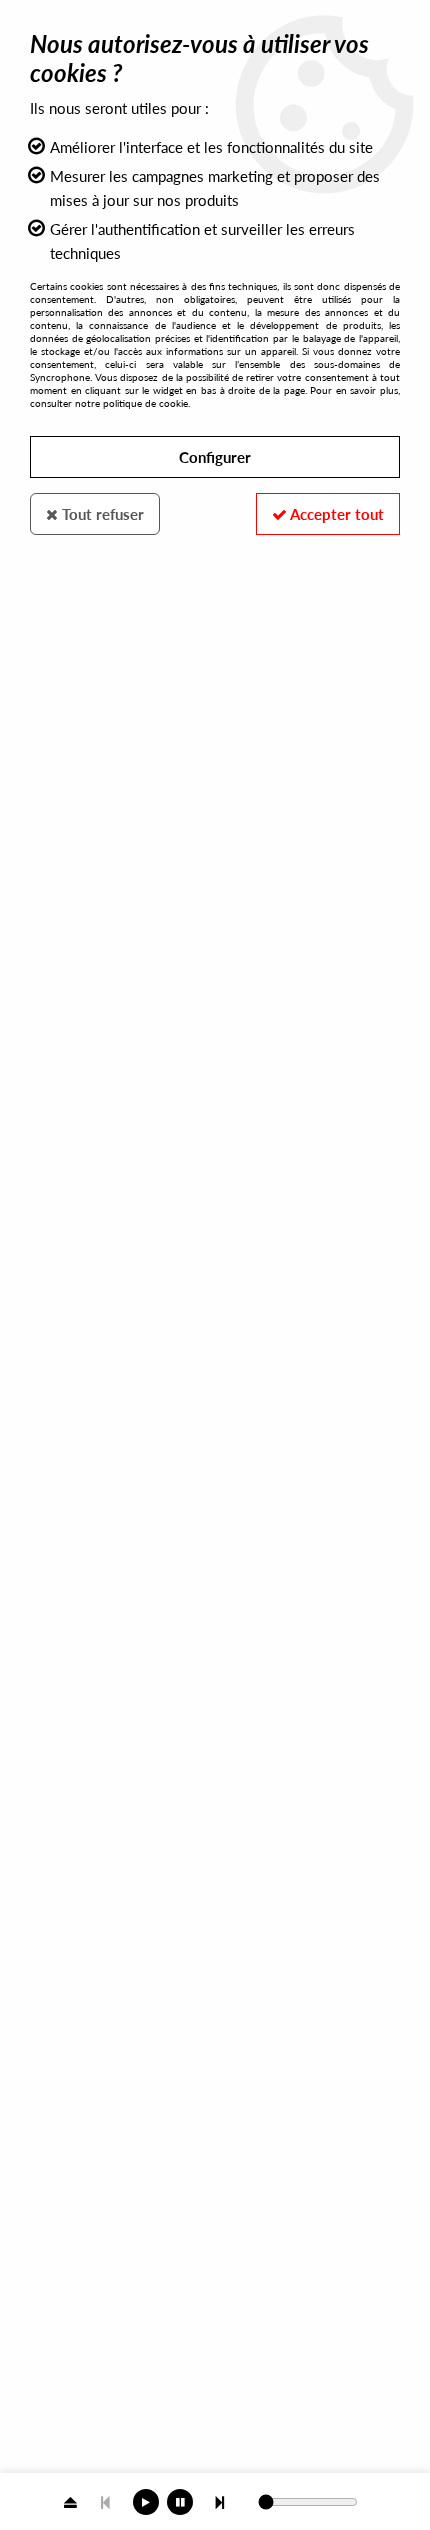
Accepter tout (335, 514)
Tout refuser (101, 514)
